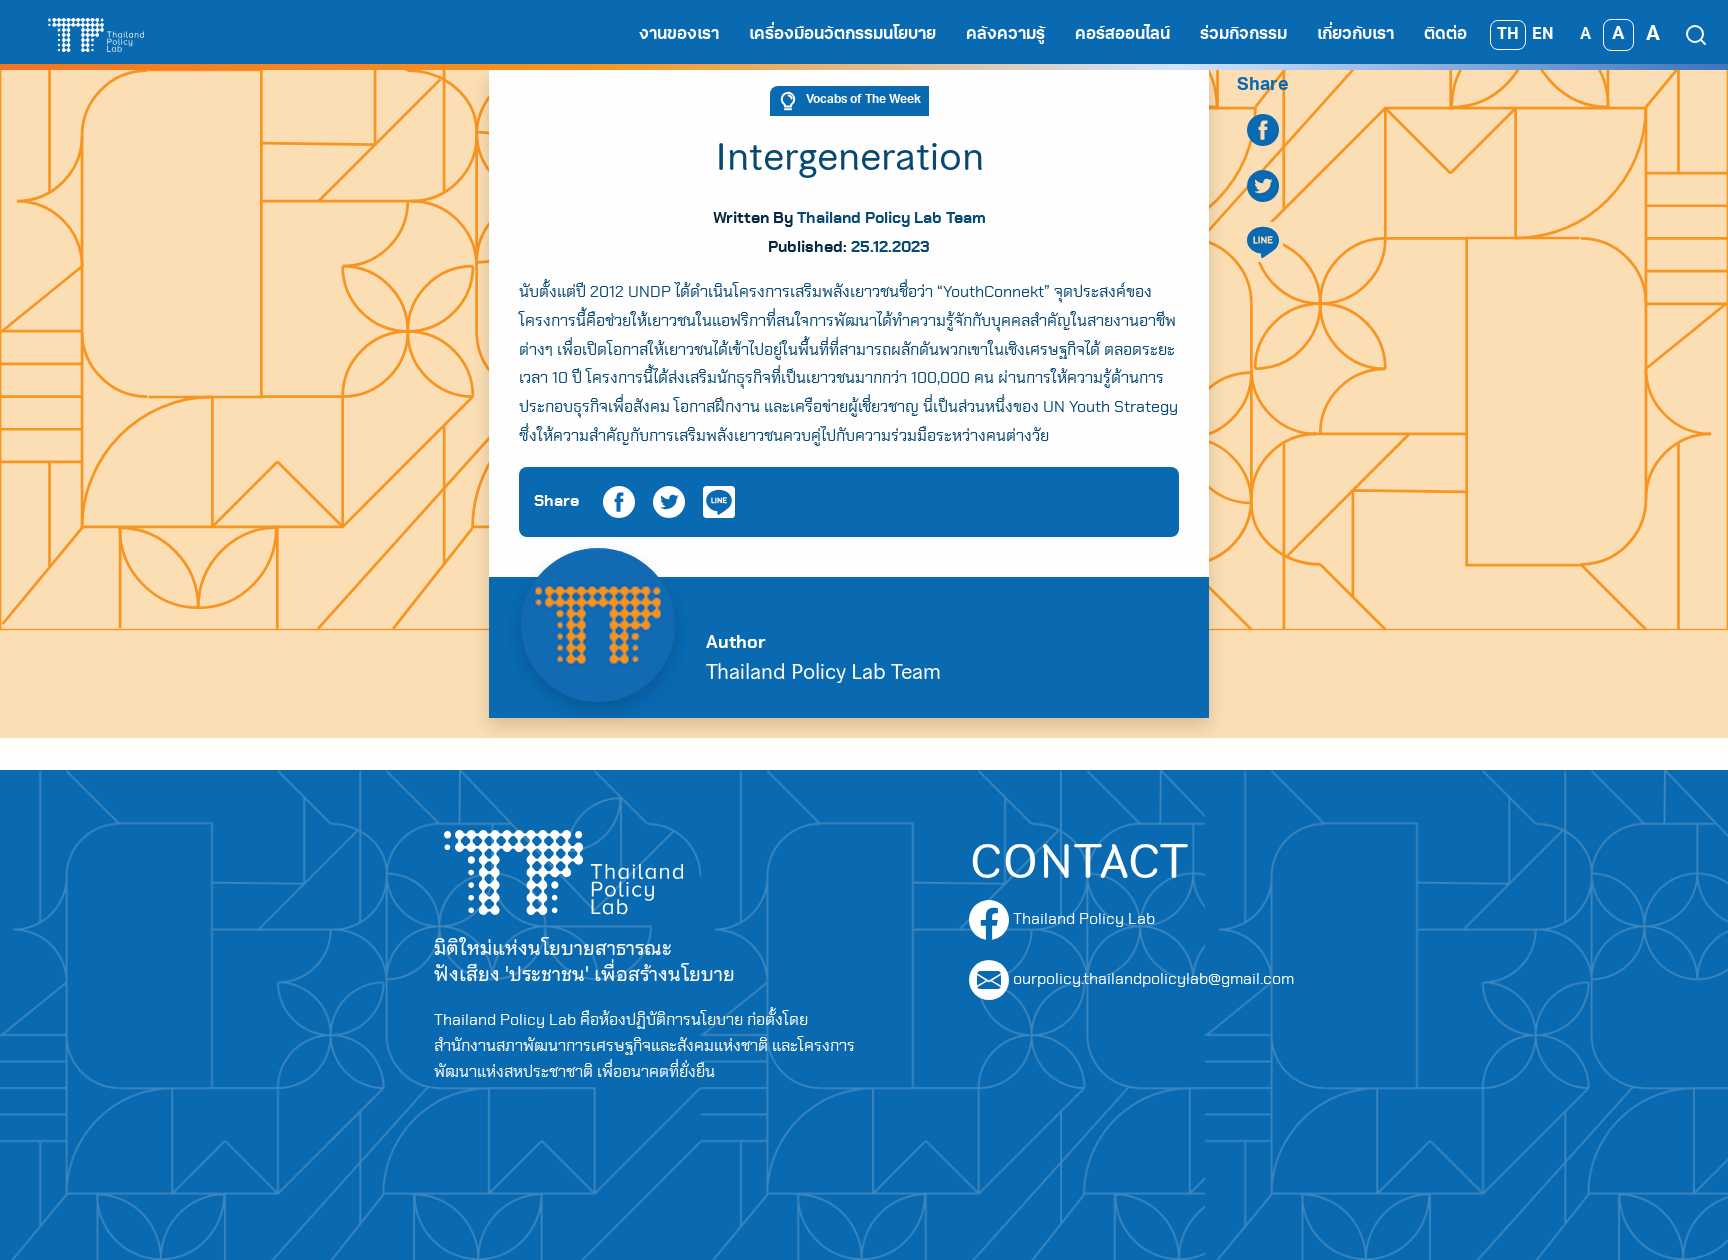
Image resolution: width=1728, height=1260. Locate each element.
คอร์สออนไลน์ (1122, 35)
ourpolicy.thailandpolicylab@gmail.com (1153, 979)
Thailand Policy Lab (1082, 919)
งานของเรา (679, 35)
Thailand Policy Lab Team (891, 218)
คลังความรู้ (1005, 35)
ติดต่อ (1445, 35)
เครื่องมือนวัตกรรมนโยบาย (842, 35)
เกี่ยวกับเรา (1355, 35)
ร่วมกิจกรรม (1243, 35)
